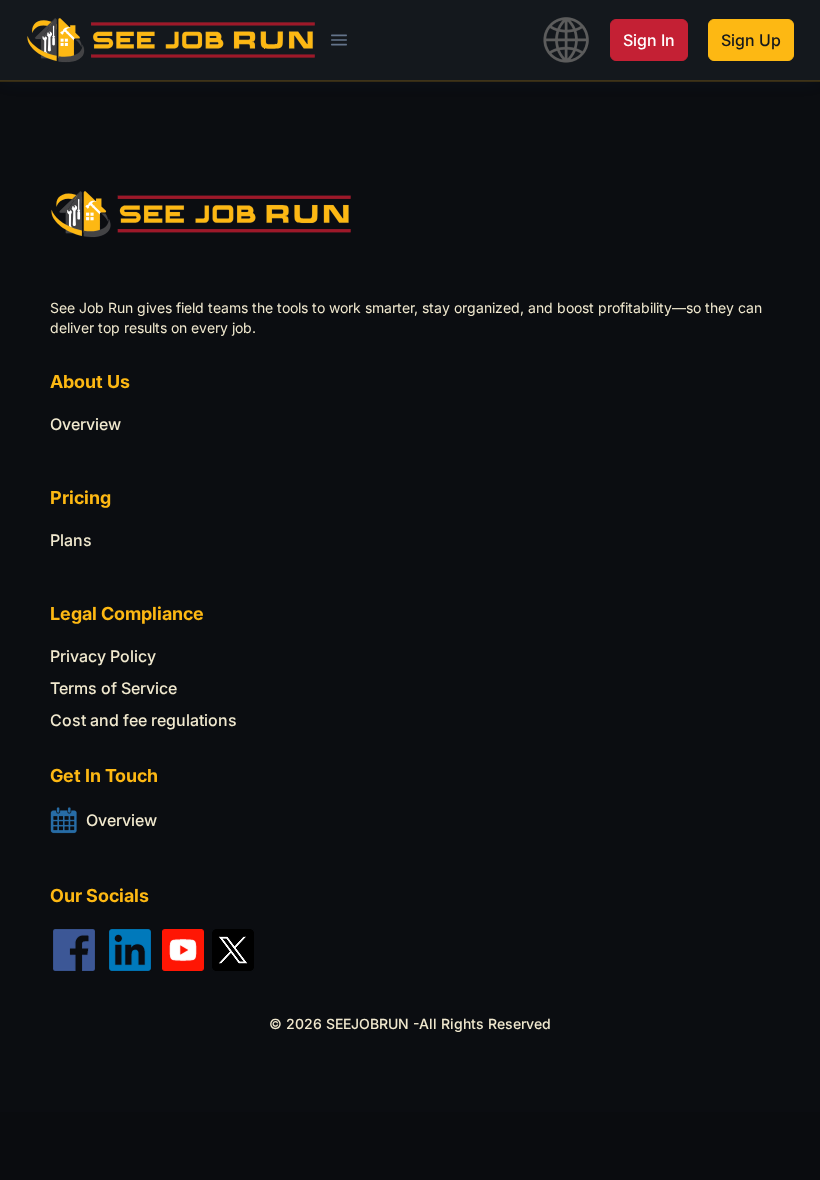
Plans (71, 540)
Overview (85, 424)
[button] (339, 40)
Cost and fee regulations (143, 720)
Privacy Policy (103, 656)
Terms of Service (113, 688)
